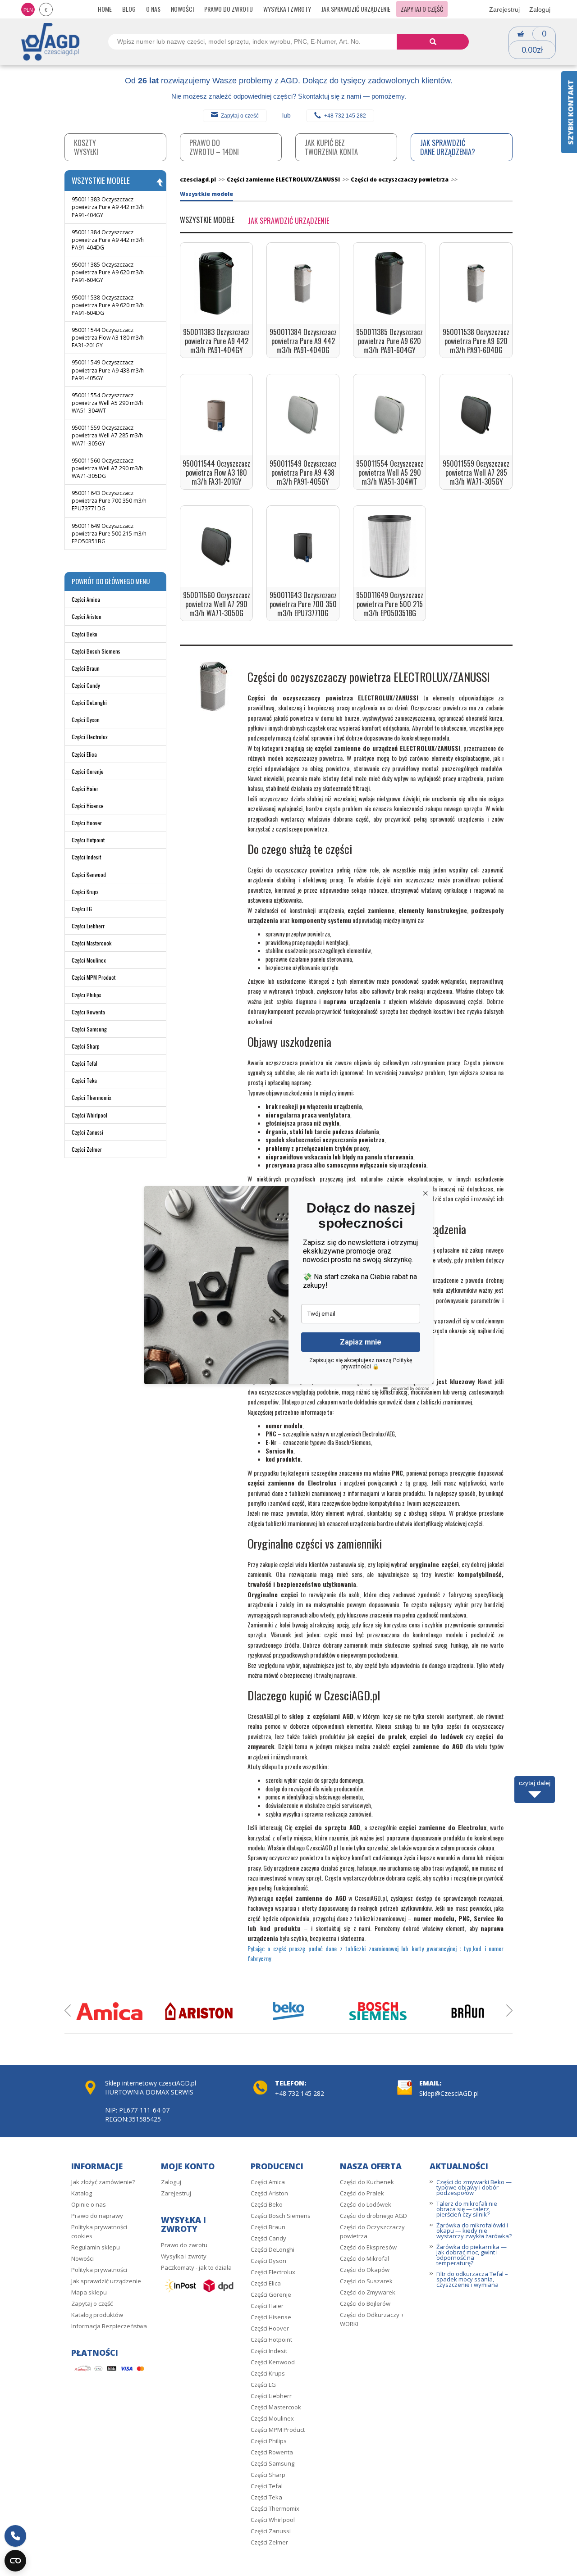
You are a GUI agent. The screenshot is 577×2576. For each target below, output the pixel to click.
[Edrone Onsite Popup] (288, 1288)
